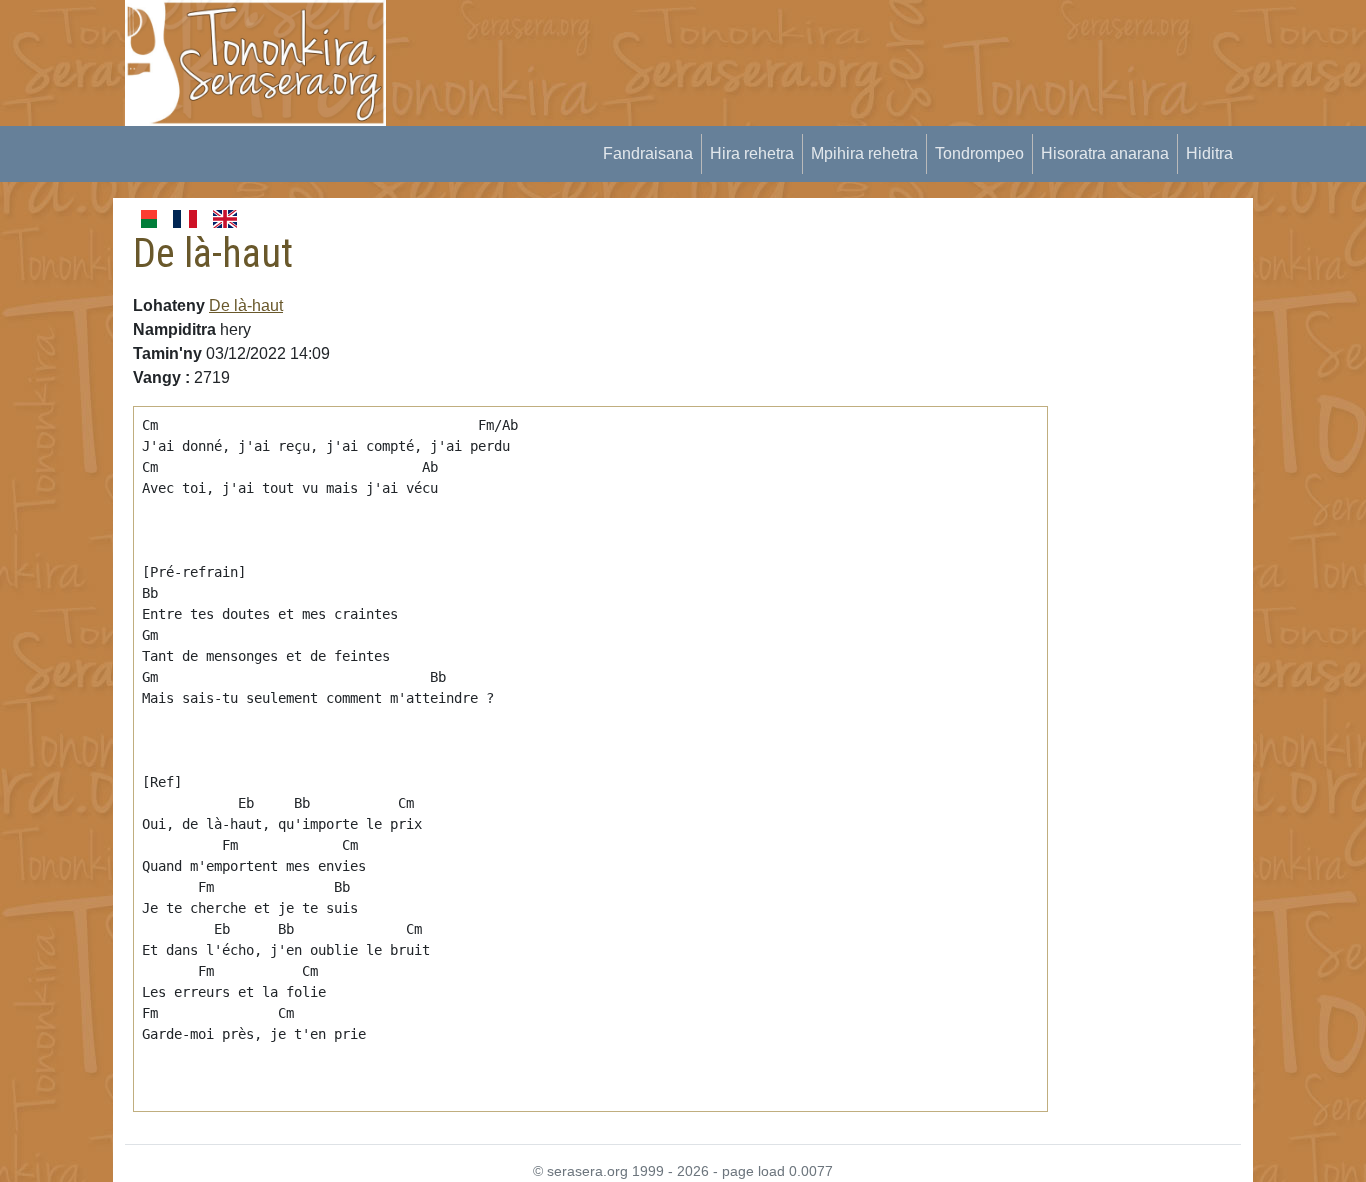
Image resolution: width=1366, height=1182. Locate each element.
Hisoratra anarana (1105, 153)
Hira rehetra (752, 153)
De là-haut (246, 305)
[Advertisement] (774, 45)
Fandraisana (648, 153)
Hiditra (1209, 153)
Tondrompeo (979, 153)
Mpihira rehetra (864, 153)
